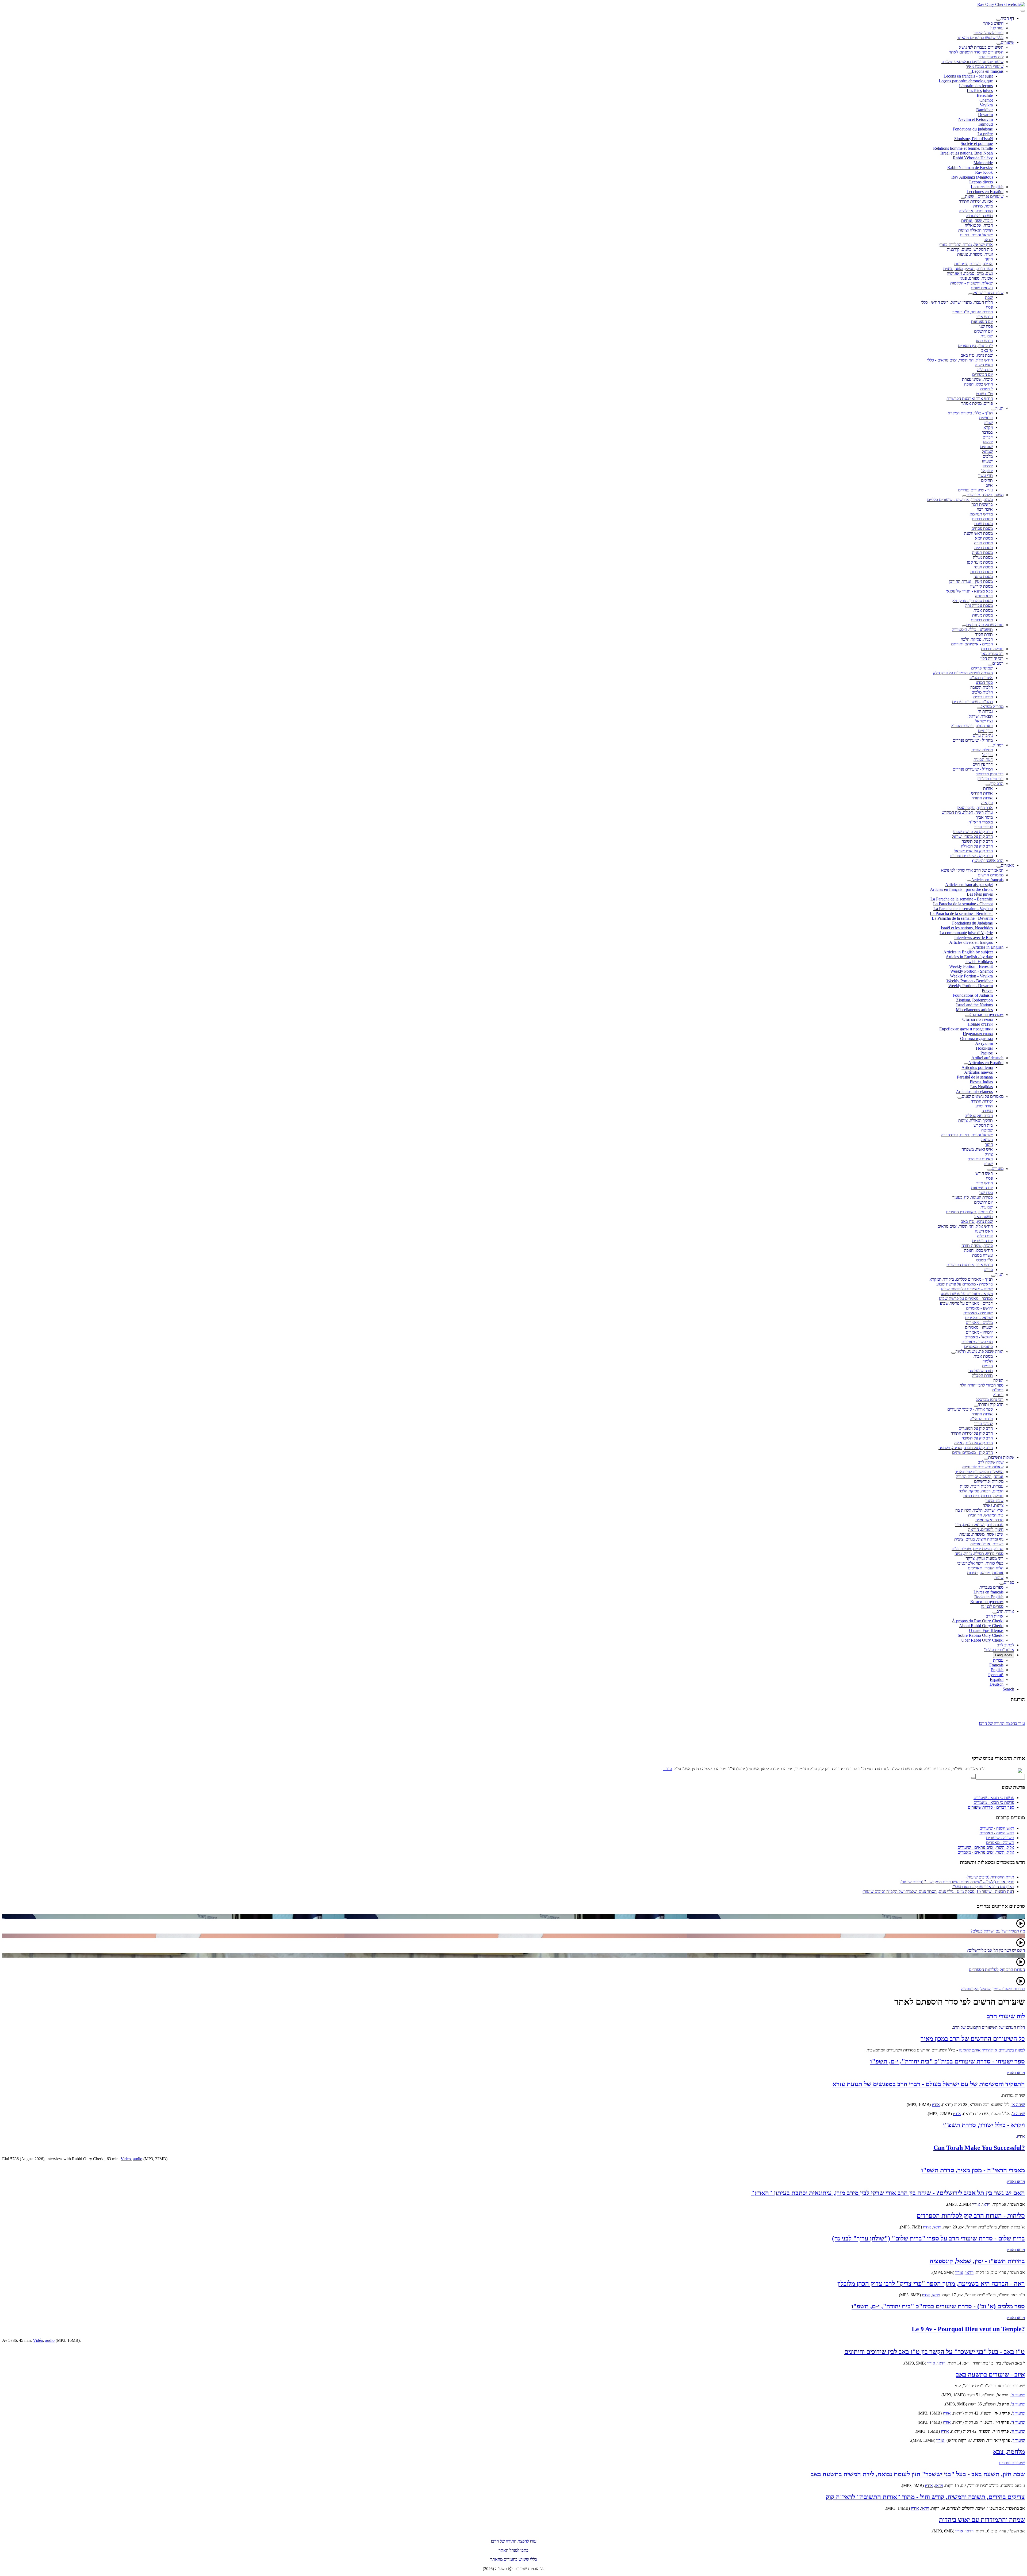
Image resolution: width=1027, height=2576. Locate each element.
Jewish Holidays (979, 962)
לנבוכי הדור (984, 827)
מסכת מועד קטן (980, 562)
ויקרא (988, 427)
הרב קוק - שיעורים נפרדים (971, 856)
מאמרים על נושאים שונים (983, 1096)
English (997, 1670)
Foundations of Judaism (973, 995)
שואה (988, 240)
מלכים (988, 456)
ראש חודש (984, 1173)
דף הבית (1007, 18)
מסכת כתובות (982, 572)
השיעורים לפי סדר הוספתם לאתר (976, 52)
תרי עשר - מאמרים (977, 1342)
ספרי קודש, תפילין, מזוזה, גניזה (979, 1553)
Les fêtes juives (980, 91)
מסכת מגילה (983, 557)
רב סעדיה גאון (992, 654)
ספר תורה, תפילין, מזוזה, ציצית (968, 269)
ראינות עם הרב (980, 1159)
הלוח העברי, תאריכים (986, 1568)
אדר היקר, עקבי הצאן (975, 808)
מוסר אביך (984, 817)
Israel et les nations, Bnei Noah (967, 153)
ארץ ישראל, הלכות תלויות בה (979, 1510)
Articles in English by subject (968, 952)
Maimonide (983, 163)
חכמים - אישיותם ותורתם (972, 644)
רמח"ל (998, 745)
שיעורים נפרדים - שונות (984, 196)
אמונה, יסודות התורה (976, 201)
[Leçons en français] (970, 73)
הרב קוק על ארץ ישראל (973, 851)
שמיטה (987, 1130)
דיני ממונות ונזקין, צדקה (984, 1558)
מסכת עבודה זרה (979, 605)
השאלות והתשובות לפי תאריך (979, 1472)
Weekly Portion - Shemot (972, 971)
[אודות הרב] (995, 1613)
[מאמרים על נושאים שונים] (960, 1098)
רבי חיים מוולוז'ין (990, 779)
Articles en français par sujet (969, 885)
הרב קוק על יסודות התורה (972, 1433)
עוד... (667, 1769)
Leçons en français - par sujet (968, 76)
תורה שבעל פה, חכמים (985, 625)
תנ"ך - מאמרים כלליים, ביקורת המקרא (961, 1279)
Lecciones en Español (985, 192)
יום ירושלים (983, 331)
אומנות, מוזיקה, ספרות (985, 1573)
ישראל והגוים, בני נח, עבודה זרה (967, 1135)
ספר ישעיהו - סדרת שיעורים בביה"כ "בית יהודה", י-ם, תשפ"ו (948, 2061)
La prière (985, 134)
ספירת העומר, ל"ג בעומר (973, 312)
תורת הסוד (984, 634)
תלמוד (988, 1361)
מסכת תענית (982, 552)
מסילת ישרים (982, 750)
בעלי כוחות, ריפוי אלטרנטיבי (980, 1563)
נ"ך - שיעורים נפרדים (975, 490)
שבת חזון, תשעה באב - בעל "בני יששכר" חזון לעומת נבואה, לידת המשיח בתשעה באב (918, 2474)
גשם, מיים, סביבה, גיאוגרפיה (970, 273)
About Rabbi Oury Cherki (981, 1626)
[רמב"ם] (990, 665)
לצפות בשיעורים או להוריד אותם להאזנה (992, 2050)
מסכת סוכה (983, 543)
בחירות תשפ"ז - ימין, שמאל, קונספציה (977, 2261)
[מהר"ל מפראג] (979, 708)
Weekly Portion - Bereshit (971, 966)
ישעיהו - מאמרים (979, 1327)
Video (126, 2159)
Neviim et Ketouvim (976, 119)
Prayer (987, 990)
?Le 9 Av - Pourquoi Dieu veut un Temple (968, 2329)
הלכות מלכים (982, 692)
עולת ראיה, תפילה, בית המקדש (967, 812)
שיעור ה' (1018, 2431)
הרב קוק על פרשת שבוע (973, 832)
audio (138, 2159)
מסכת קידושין (982, 586)
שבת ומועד (995, 1501)
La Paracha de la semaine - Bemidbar (961, 913)
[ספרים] (1002, 1584)
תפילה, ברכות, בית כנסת (983, 1496)
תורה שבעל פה (981, 1371)
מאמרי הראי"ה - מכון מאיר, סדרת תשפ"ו (973, 2170)
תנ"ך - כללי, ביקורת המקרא (970, 413)
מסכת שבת (984, 524)
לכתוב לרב (1006, 1645)
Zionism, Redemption (974, 1000)
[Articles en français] (969, 881)
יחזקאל (987, 471)
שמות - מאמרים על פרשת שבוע (967, 1289)
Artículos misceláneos (974, 1091)
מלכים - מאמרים (979, 1322)
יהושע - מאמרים (979, 1308)
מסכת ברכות (982, 519)
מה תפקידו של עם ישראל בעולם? (998, 1931)
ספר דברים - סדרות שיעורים (991, 1807)
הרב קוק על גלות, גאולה (974, 1443)
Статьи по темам (978, 1019)
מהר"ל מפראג (992, 706)
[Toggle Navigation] (1023, 11)
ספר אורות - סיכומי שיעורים (970, 1409)
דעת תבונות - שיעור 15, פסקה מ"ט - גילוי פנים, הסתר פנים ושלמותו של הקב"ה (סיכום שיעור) (938, 1891)
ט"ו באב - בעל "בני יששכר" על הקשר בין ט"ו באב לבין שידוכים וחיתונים (935, 2352)
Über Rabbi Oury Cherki (982, 1640)
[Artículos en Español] (966, 1064)
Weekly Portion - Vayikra (971, 976)
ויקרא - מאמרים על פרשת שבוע (967, 1294)
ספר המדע (984, 682)
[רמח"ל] (991, 746)
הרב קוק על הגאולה (977, 846)
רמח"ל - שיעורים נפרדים (973, 769)
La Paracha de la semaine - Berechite (962, 899)
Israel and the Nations (974, 1005)
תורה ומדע (984, 1106)
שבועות (987, 336)
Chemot (986, 100)
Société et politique (977, 143)
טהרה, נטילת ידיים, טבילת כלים (978, 1549)
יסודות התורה (982, 1101)
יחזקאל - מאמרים (979, 1337)
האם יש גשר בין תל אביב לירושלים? (996, 1950)
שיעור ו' (1019, 2440)
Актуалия (984, 1043)
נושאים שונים (982, 288)
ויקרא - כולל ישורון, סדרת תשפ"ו (984, 2125)
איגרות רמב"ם (981, 678)
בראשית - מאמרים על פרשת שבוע (965, 1284)
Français (996, 1665)
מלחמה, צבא (1009, 2452)
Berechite (985, 95)
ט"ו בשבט (984, 394)
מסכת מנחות (982, 615)
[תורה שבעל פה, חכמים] (964, 626)
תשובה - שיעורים (1000, 1838)
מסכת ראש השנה (978, 533)
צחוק (989, 1154)
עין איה (987, 803)
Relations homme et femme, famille (963, 148)
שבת (989, 297)
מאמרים (1007, 865)
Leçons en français (988, 71)
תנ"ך (999, 408)
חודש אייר (984, 317)
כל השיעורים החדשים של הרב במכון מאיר (973, 2039)
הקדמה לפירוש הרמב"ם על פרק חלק (963, 673)
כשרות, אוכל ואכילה (987, 1544)
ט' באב (987, 350)
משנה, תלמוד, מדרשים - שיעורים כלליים (960, 500)
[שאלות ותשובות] (986, 1459)
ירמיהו (988, 466)
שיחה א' (1018, 2105)
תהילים (987, 480)
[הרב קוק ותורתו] (976, 1406)
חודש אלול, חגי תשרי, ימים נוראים (965, 1226)
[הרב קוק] (988, 785)
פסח (989, 307)
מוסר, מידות (983, 206)
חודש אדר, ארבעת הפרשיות (970, 1265)
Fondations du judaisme (973, 129)
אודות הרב (1005, 1611)
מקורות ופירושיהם (989, 1481)
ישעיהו (987, 461)
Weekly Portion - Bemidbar (970, 981)
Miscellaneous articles (974, 1010)
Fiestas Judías (981, 1082)
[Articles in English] (970, 949)
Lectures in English (987, 187)
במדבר (987, 432)
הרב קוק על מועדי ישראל (972, 836)
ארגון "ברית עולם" (999, 1650)
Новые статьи (980, 1024)
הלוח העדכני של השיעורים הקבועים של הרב (989, 2027)
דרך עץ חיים (983, 764)
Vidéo (38, 2340)
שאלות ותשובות (1001, 1457)
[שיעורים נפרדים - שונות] (963, 198)
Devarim (985, 115)
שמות (988, 423)
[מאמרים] (999, 867)
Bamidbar (984, 110)
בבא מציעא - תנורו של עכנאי (969, 591)
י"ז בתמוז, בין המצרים (975, 346)
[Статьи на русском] (967, 1016)
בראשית (986, 418)
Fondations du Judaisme (972, 923)
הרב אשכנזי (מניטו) (988, 860)
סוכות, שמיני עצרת (977, 379)
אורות (988, 788)
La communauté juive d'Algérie (966, 933)
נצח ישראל (984, 721)
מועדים (998, 1168)
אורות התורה (982, 798)
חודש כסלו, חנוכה (978, 384)
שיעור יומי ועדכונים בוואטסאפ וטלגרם (972, 62)
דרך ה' (987, 755)
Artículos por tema (977, 1067)
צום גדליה (985, 370)
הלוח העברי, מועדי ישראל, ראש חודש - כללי (957, 302)
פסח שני (986, 326)
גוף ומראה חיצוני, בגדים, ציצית (979, 1539)
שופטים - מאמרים (978, 1313)
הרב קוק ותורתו (991, 1404)
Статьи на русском (986, 1014)
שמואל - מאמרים (979, 1318)
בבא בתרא (984, 596)
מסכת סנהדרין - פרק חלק (972, 601)
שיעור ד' (1018, 2422)
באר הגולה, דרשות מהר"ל (972, 726)
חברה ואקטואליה (979, 1116)
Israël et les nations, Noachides (967, 928)
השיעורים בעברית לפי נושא (981, 47)
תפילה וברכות (992, 649)
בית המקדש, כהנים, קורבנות (970, 249)
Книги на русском (987, 1602)
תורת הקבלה (982, 1375)
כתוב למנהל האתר (988, 33)
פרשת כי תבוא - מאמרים (994, 1802)
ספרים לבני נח (992, 1606)
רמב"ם (998, 663)
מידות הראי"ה (981, 1419)
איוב (989, 485)
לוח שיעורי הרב (991, 57)
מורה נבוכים (983, 697)
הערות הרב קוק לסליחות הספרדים (997, 1969)
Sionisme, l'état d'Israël (974, 139)
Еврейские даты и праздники (966, 1029)
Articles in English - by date (969, 957)
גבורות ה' (985, 711)
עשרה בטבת (982, 1255)
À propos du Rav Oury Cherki (978, 1621)
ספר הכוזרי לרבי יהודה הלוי (982, 1385)
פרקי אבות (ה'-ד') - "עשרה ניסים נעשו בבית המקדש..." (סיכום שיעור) (957, 1882)
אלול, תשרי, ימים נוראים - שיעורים (986, 1847)
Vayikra (986, 105)
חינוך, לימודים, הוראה (986, 1529)
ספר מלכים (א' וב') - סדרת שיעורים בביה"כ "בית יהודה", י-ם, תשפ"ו (938, 2306)
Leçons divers (981, 182)
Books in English (989, 1597)
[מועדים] (990, 1170)
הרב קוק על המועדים (976, 1428)
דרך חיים (985, 731)
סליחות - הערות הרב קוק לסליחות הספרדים (971, 2216)
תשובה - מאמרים (1000, 1843)
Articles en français (987, 880)
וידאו (986, 2204)
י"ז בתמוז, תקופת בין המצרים (969, 1212)
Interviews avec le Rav (974, 937)
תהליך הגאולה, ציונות (976, 1120)
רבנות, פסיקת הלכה (977, 639)
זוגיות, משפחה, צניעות (975, 254)
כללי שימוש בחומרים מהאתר (980, 38)
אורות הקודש (982, 793)
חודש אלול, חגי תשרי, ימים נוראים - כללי (960, 360)
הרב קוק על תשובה (977, 841)
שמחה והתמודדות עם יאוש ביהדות (982, 2520)
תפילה (998, 1380)
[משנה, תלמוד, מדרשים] (964, 496)
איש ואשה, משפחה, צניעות (981, 1534)
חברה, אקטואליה (979, 225)
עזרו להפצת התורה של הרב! (514, 2541)
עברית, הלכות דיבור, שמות (982, 1486)
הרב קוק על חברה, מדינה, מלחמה (966, 1448)
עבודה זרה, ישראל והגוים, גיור (979, 1525)
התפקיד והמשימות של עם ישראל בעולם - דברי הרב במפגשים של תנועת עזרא (929, 2084)
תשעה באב (984, 1217)
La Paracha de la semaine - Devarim (962, 918)
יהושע (988, 442)
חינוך (989, 259)
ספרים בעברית (991, 1587)
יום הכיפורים (982, 374)
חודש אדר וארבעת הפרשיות (970, 398)
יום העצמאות (982, 321)
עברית (998, 1660)
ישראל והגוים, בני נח (976, 235)
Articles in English (988, 947)
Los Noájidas (982, 1087)
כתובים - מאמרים (978, 1347)
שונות (988, 1164)
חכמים (987, 1366)
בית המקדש (983, 1125)
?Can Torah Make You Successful (979, 2148)
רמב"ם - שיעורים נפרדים (972, 702)
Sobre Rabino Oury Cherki (981, 1635)
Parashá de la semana (975, 1077)
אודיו (936, 2105)
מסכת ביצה (984, 548)
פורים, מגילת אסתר (977, 403)
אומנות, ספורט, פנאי (976, 278)
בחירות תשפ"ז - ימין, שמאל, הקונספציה (993, 1989)
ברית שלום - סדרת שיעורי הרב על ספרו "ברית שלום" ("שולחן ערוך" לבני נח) (928, 2238)
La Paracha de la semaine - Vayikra (963, 909)
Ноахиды (984, 1048)
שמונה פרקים (982, 668)
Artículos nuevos (978, 1072)
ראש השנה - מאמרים (997, 1833)
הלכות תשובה (982, 687)
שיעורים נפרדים (1012, 2463)
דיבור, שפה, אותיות (977, 220)
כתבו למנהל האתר (513, 2550)
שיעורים (1007, 42)
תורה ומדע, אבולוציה (976, 211)
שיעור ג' (1018, 2413)
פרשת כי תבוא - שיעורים (994, 1798)
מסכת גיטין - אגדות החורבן (971, 581)
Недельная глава (978, 1034)
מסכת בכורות (982, 620)
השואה (987, 1140)
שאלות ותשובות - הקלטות (972, 283)
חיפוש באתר (993, 23)
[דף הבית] (998, 20)
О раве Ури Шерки (986, 1630)
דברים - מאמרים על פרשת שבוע (966, 1303)
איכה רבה (985, 509)
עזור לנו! (997, 28)
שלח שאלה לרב (991, 1462)
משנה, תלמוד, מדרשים (985, 495)
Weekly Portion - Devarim (971, 986)
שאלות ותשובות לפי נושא (983, 1467)
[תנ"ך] (993, 410)
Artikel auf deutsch (987, 1058)
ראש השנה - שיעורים (997, 1828)
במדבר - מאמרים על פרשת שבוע (966, 1298)
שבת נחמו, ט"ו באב (977, 355)
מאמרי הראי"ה (981, 822)
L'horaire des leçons (976, 86)
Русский (996, 1675)
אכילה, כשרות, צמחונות (974, 264)
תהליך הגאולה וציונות (976, 230)
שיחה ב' (1018, 2114)
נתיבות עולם (983, 735)
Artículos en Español (986, 1063)
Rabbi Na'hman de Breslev (970, 168)
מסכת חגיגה (983, 567)
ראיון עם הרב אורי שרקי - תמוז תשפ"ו (983, 1887)
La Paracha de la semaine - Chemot (963, 904)
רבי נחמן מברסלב (990, 774)
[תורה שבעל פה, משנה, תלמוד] (953, 1353)
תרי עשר (986, 475)
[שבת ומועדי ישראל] (971, 294)
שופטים (986, 447)
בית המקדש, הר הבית (986, 1515)
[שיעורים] (999, 44)
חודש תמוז (984, 341)
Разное (987, 1053)
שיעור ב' (1018, 2404)
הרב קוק (997, 783)
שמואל (987, 451)
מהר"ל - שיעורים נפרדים (973, 740)
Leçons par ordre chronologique (966, 81)
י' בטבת (986, 389)
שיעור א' (1018, 2395)
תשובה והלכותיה (979, 216)
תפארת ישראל (981, 716)
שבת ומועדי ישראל (988, 293)
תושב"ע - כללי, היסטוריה (972, 629)
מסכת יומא (984, 538)
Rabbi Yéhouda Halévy (973, 158)
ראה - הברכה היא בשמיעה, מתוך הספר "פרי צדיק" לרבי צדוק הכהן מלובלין (931, 2284)
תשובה (987, 1111)
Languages (1004, 1655)
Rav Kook (984, 172)
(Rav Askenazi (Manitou (972, 177)
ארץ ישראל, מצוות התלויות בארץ (966, 244)
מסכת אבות (983, 610)
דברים (988, 437)
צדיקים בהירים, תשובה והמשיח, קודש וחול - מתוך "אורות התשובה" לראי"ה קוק (925, 2497)
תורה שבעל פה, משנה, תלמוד (980, 1351)
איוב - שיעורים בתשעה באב (990, 2374)
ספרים (1009, 1582)
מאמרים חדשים (991, 875)
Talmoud (985, 124)
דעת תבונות (983, 759)
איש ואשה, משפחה (977, 1149)
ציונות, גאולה (993, 1505)
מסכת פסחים (982, 528)
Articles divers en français (971, 942)
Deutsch (997, 1684)
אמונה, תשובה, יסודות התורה (980, 1476)
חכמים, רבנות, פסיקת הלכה (981, 1491)
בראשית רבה (982, 504)
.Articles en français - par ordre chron (961, 889)
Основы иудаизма (976, 1039)
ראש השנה (984, 365)
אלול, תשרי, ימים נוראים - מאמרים (986, 1852)
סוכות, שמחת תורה (977, 1245)
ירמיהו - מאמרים (979, 1332)
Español (997, 1679)
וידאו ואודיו (1016, 2073)
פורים (988, 1270)
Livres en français (988, 1592)
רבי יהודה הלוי (992, 658)
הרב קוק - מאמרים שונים (972, 1452)
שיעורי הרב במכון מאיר (985, 66)
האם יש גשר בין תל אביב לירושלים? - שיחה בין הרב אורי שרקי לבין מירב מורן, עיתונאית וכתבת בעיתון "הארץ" (888, 2193)
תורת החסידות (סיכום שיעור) (990, 1877)
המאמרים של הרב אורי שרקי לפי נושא (972, 870)
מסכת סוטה (983, 577)
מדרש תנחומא (981, 514)
